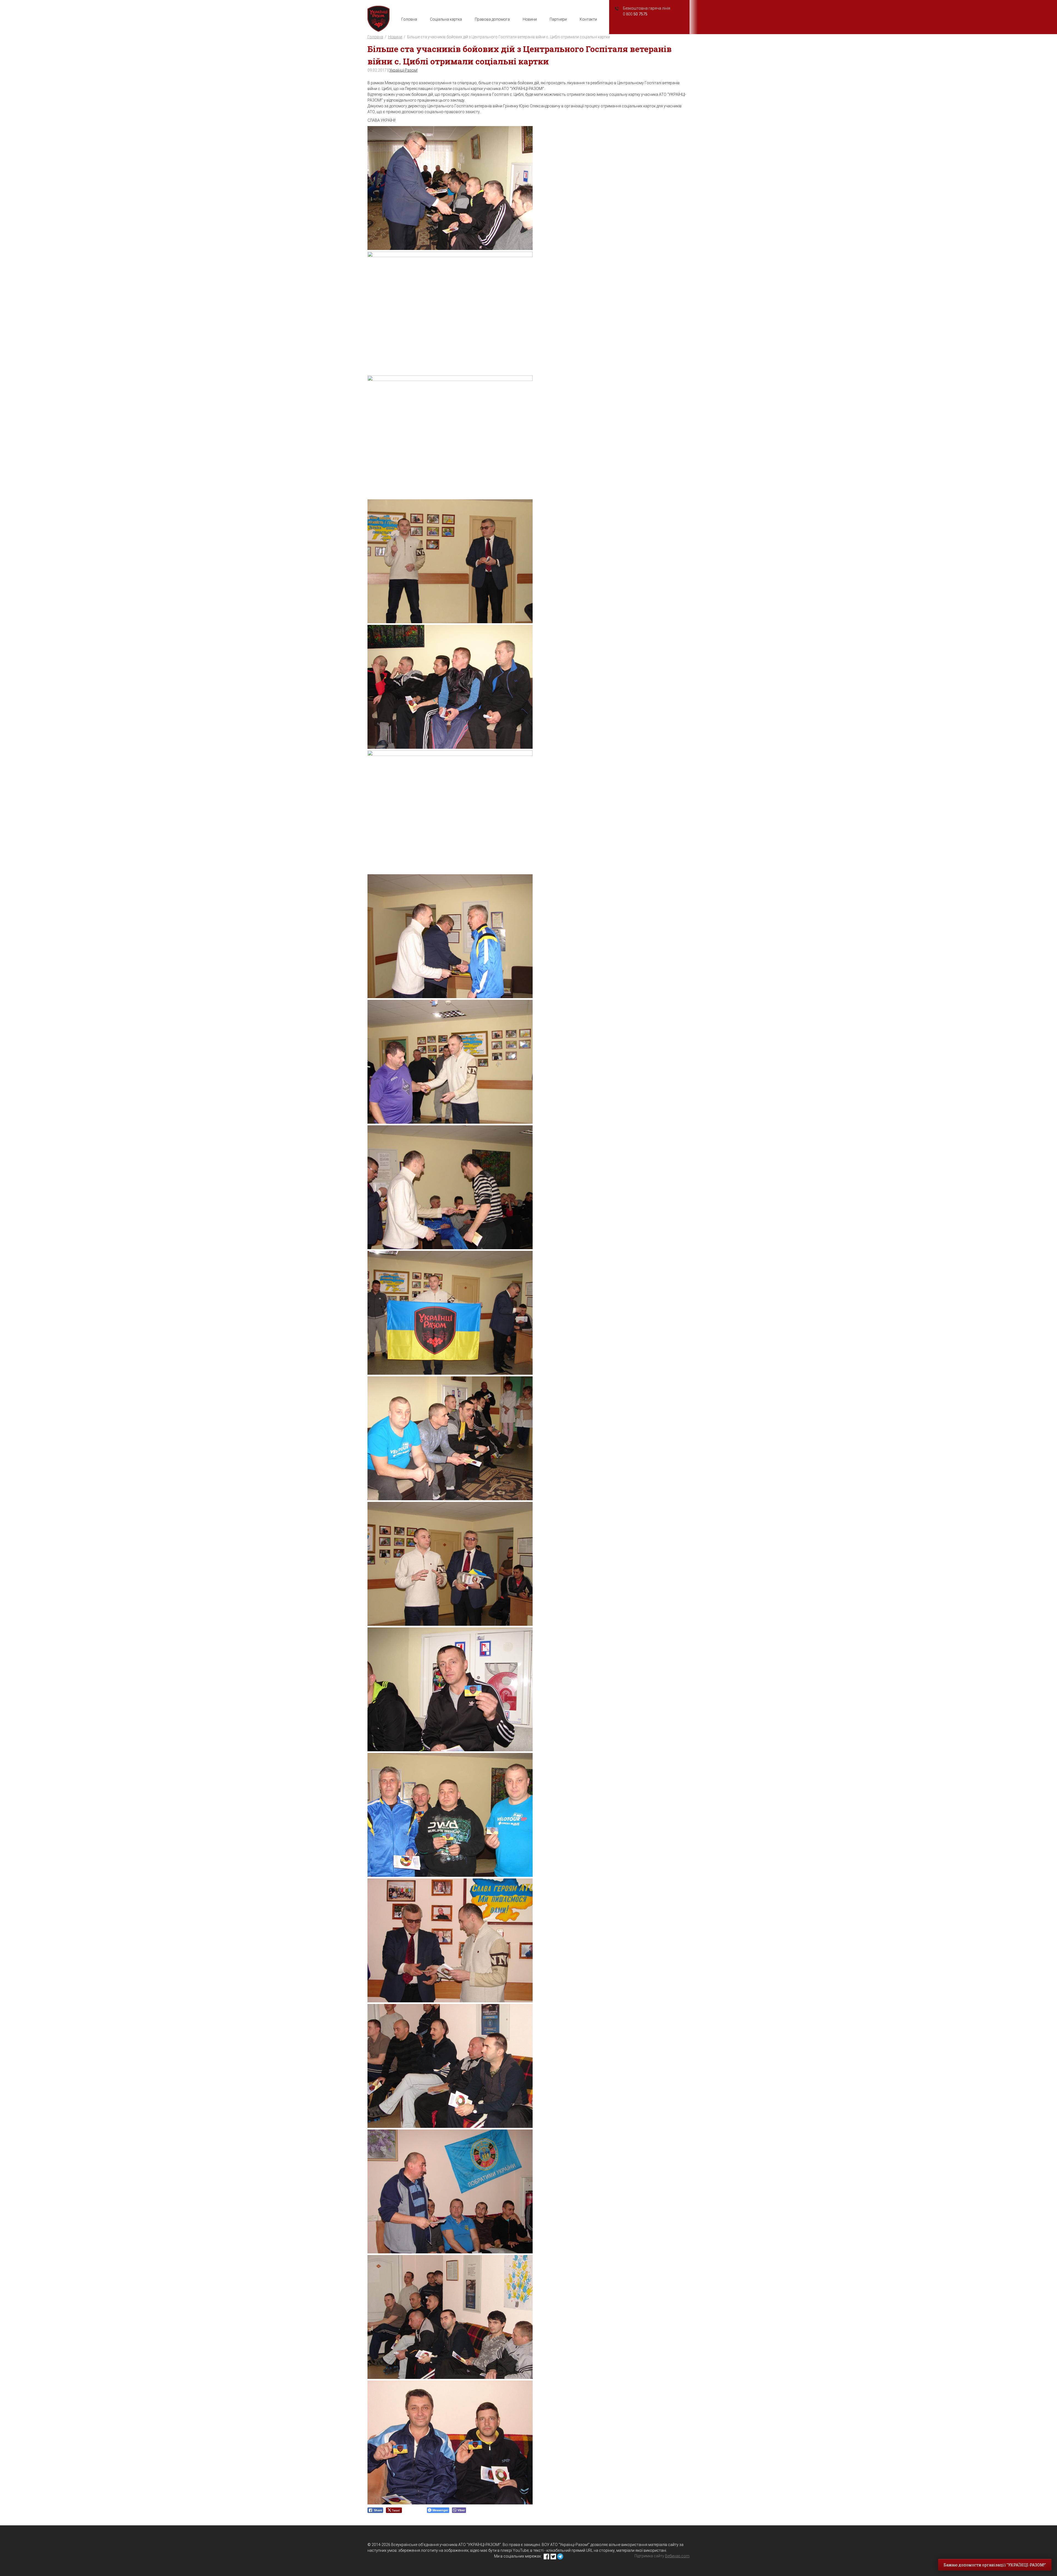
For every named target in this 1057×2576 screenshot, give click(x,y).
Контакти (588, 19)
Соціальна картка (446, 19)
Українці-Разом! (403, 70)
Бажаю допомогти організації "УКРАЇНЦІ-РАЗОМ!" (995, 2565)
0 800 (635, 14)
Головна (409, 19)
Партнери (558, 19)
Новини (530, 19)
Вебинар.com (677, 2556)
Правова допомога (492, 19)
